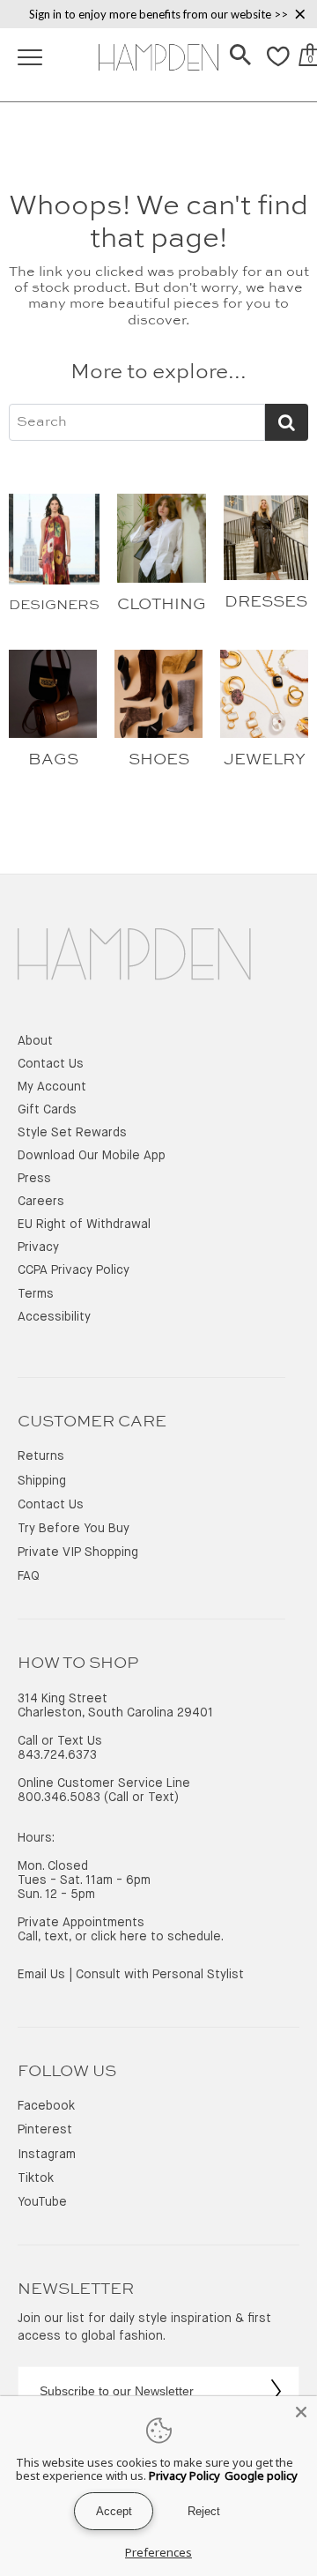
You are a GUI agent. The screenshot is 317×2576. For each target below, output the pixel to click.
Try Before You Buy (74, 1529)
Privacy (38, 1247)
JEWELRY (265, 760)
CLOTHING (162, 605)
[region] (158, 14)
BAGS (53, 760)
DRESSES (266, 602)
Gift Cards (47, 1110)
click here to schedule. (157, 1937)
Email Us (41, 1975)
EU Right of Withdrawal (84, 1225)
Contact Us (51, 1064)
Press (34, 1179)
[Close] (301, 2412)
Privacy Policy (184, 2475)
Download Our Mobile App (92, 1156)
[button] (240, 57)
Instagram (47, 2155)
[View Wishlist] (278, 66)
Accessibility (54, 1317)
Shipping (42, 1481)
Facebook (46, 2106)
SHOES (159, 760)
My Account (52, 1087)
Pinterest (45, 2130)
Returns (41, 1456)
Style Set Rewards (72, 1133)
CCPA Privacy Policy (74, 1270)
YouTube (42, 2202)
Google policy (261, 2475)
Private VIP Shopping (78, 1552)
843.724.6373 (57, 1755)
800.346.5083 (59, 1798)
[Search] (240, 57)
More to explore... (158, 373)
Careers (41, 1202)
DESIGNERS (54, 606)
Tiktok (36, 2178)
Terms (36, 1294)
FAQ (29, 1576)
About (35, 1041)
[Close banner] (300, 14)
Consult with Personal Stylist (160, 1975)
